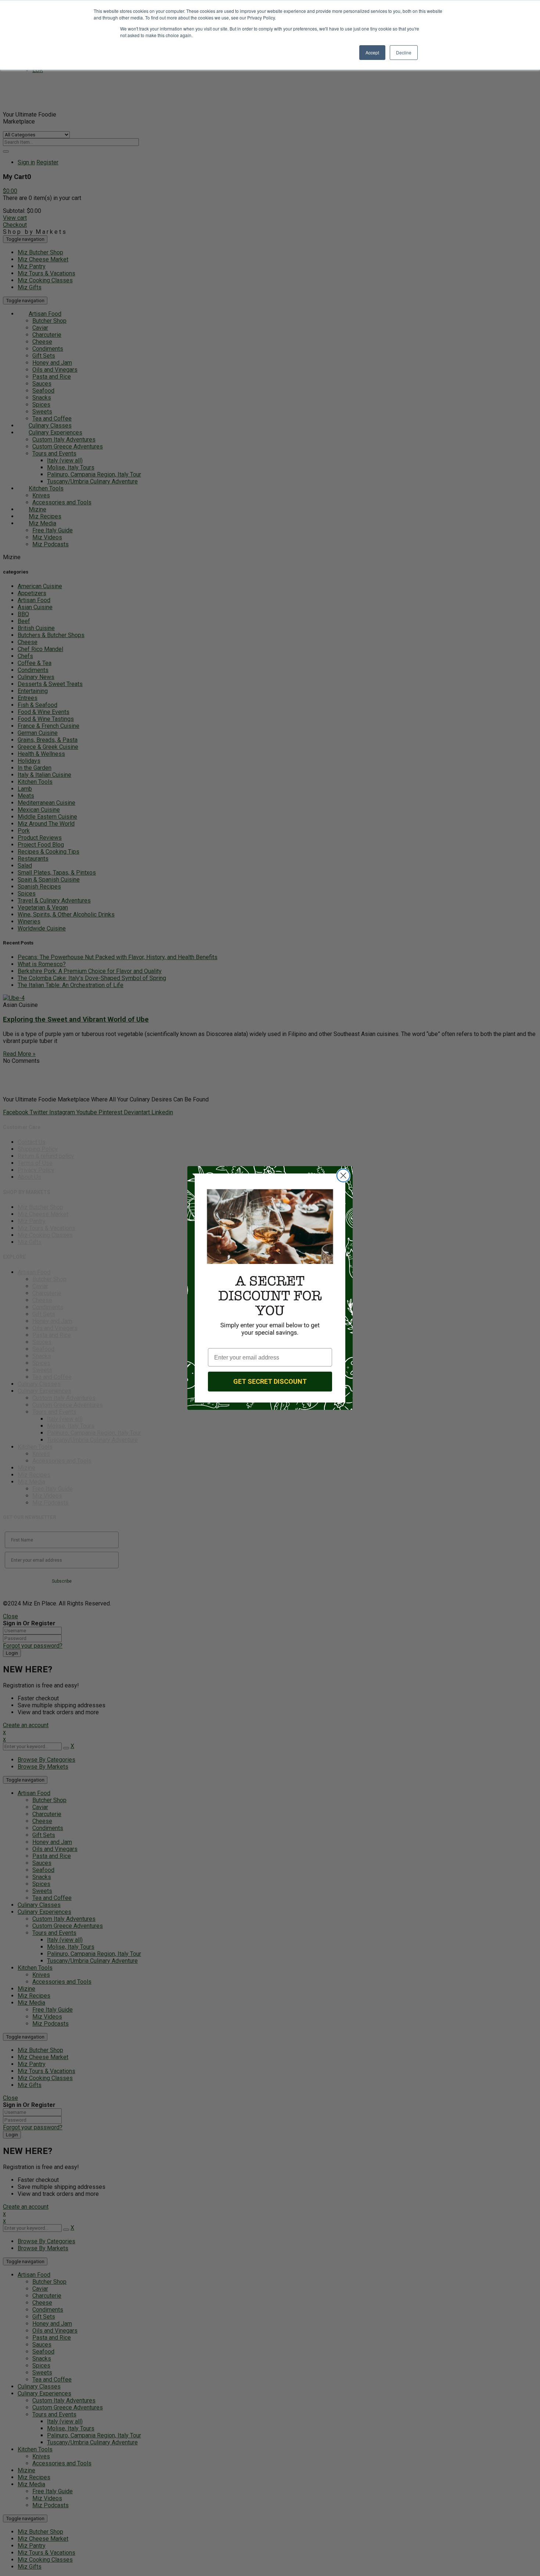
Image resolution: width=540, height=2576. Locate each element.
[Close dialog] (343, 1176)
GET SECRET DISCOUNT (270, 1381)
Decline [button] (404, 52)
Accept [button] (372, 52)
